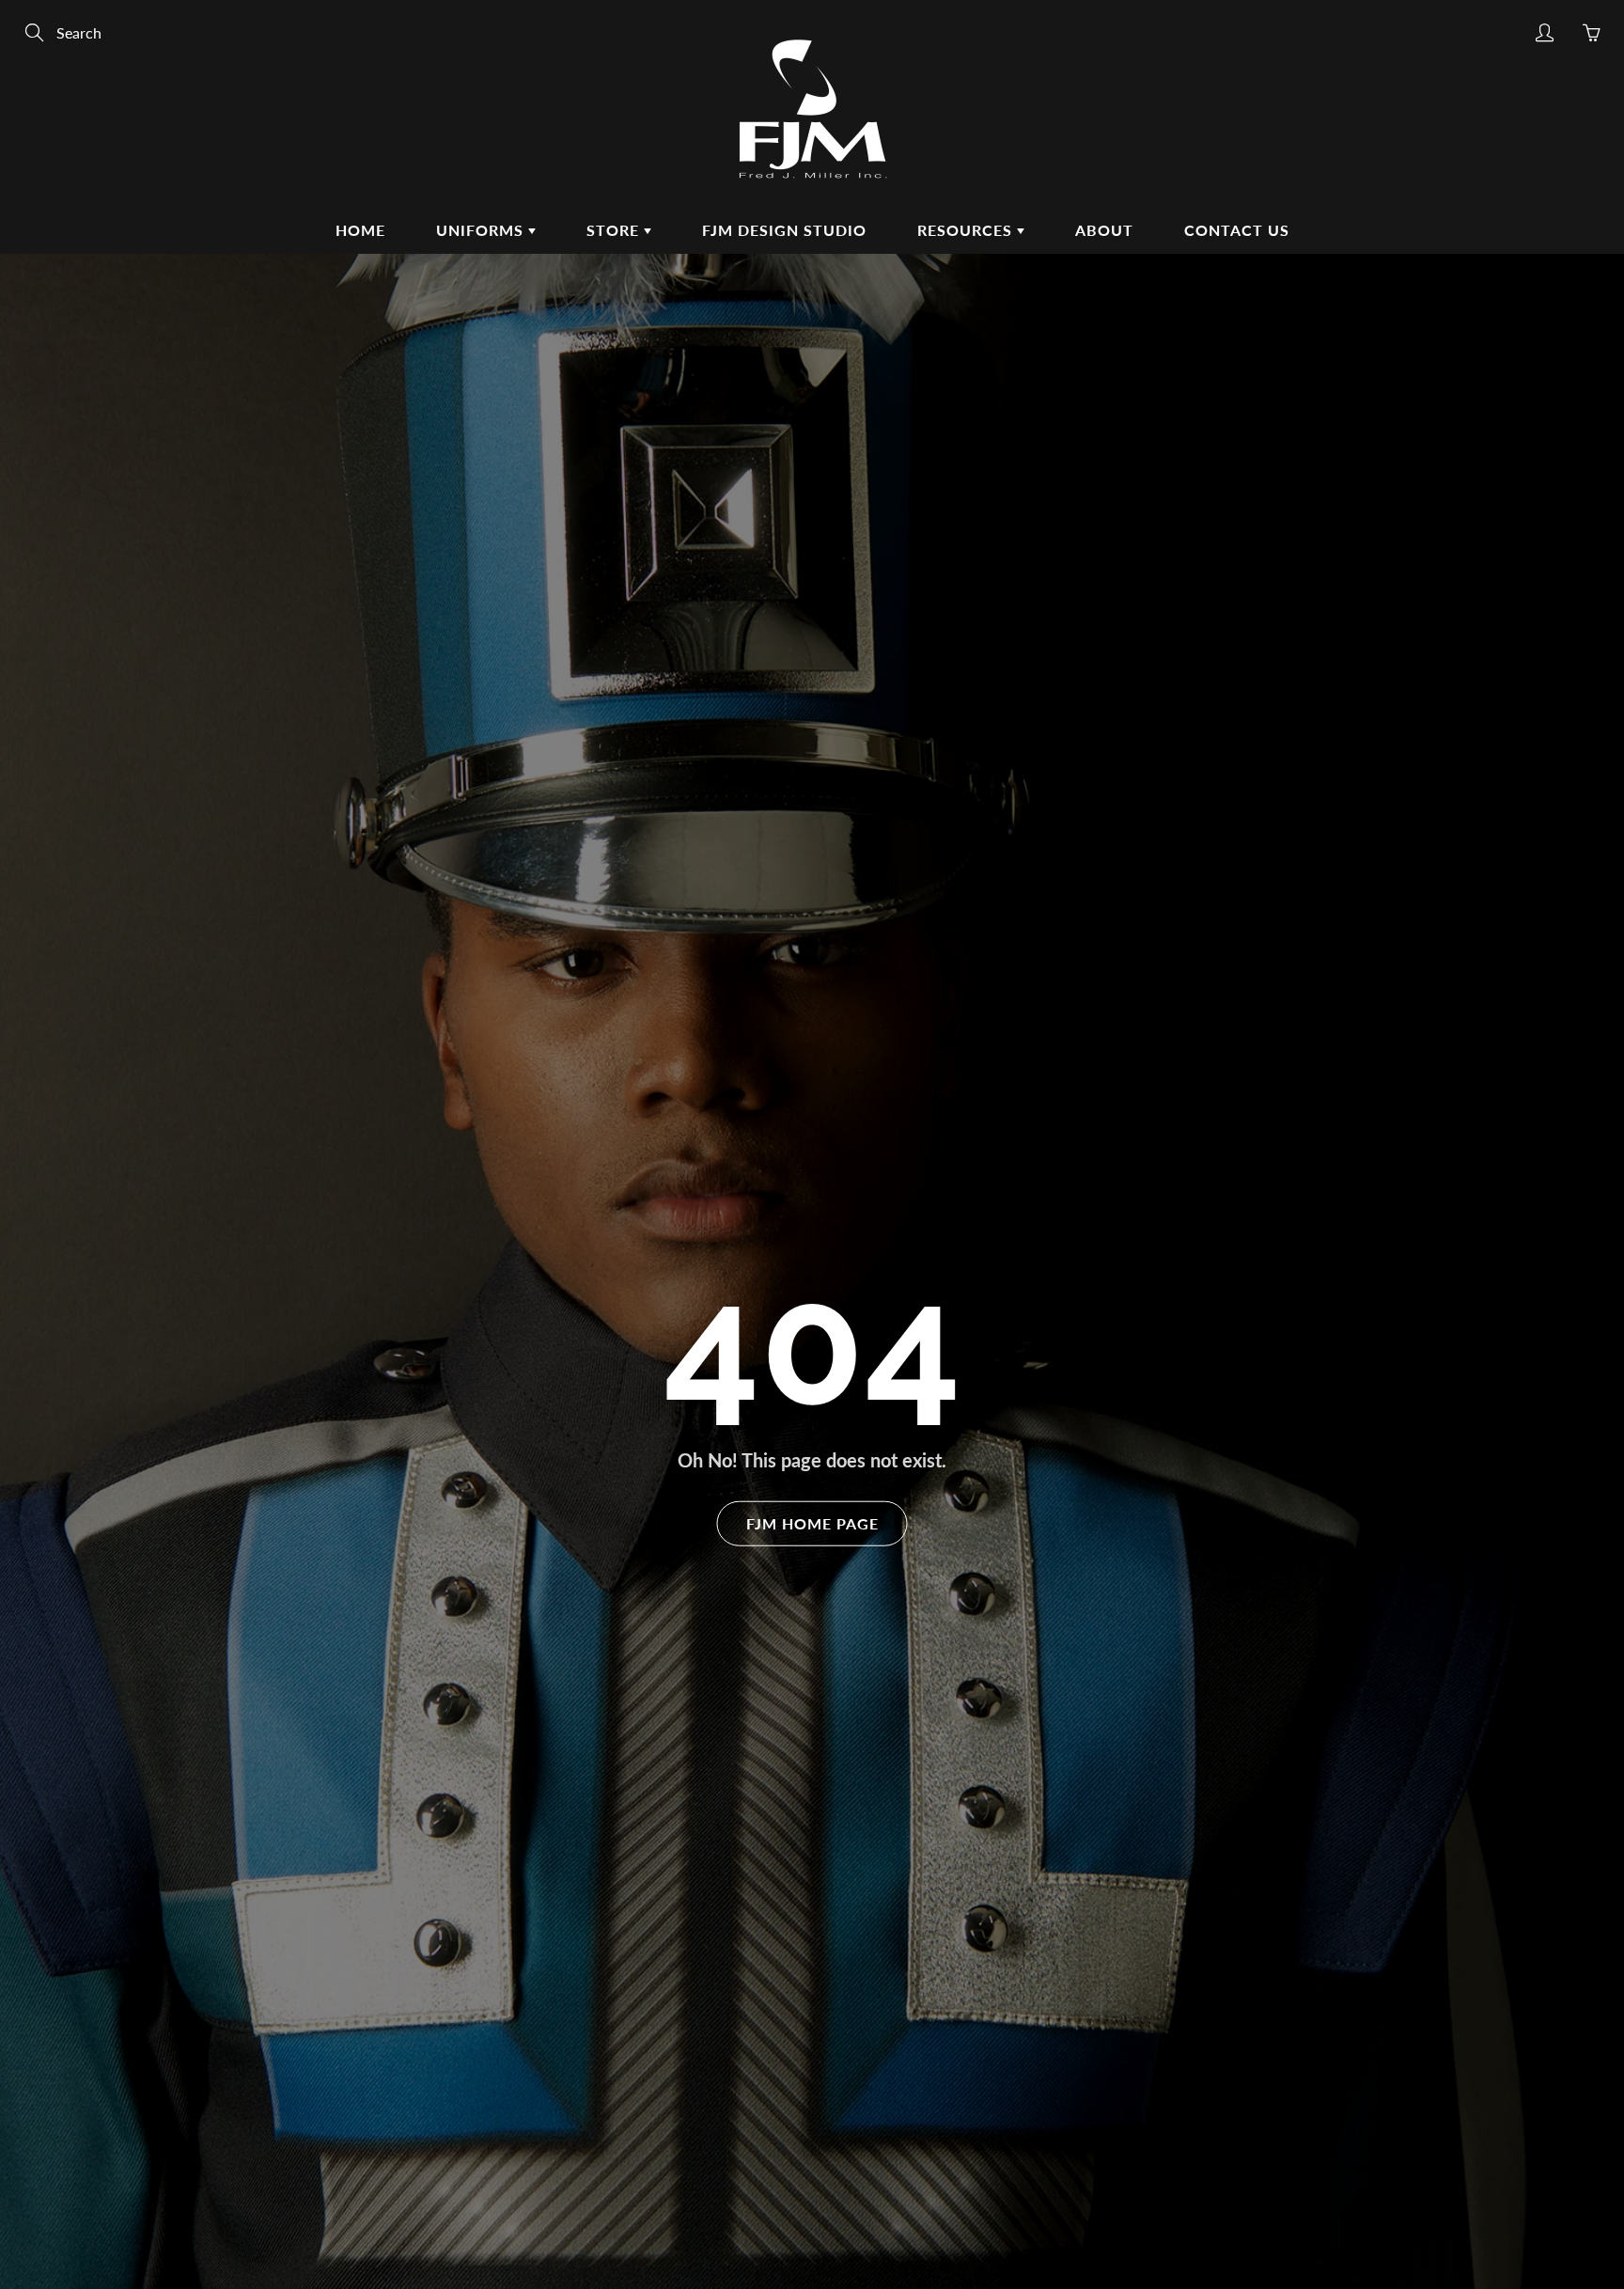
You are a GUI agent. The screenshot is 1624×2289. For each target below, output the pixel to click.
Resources (967, 230)
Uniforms (482, 230)
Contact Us (1237, 230)
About (1104, 230)
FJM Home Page (812, 1523)
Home (360, 230)
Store (615, 230)
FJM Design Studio (784, 230)
